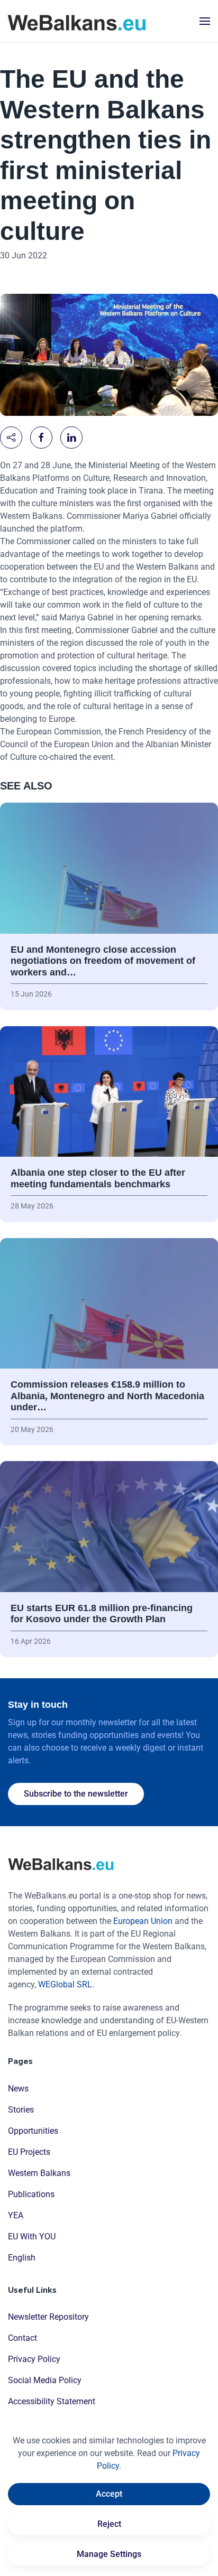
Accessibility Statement (52, 2401)
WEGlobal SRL (65, 1984)
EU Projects (29, 2152)
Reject (109, 2524)
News (18, 2089)
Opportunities (33, 2131)
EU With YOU (32, 2236)
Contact (22, 2338)
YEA (16, 2215)
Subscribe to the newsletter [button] (76, 1794)
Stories (21, 2110)
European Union (143, 1921)
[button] (205, 21)
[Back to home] (77, 21)
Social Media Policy (45, 2380)
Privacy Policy (34, 2359)
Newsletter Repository (48, 2317)
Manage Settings (109, 2554)
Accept (109, 2494)
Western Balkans (39, 2173)
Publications (31, 2194)
